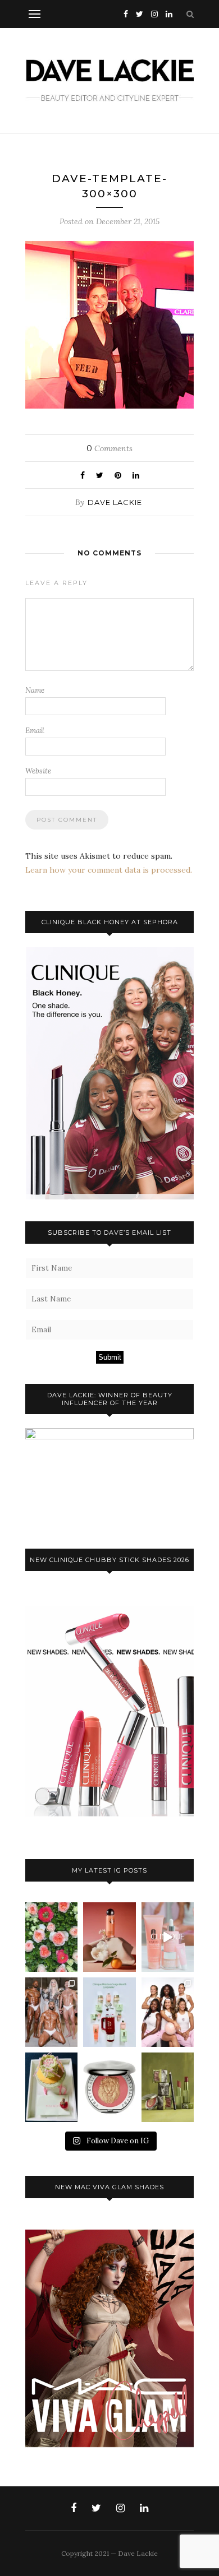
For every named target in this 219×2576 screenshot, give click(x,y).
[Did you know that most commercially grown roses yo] (51, 1937)
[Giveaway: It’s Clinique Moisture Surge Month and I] (109, 2012)
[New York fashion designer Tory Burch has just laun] (109, 1937)
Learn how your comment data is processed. (109, 870)
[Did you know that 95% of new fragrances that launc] (51, 2087)
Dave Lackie (115, 502)
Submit (110, 1357)
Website (38, 771)
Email (35, 731)
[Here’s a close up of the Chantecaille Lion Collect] (109, 2087)
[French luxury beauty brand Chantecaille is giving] (168, 2087)
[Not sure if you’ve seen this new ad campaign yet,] (168, 1937)
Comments (109, 448)
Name (35, 690)
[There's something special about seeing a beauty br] (168, 2012)
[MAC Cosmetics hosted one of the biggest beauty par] (51, 2012)
